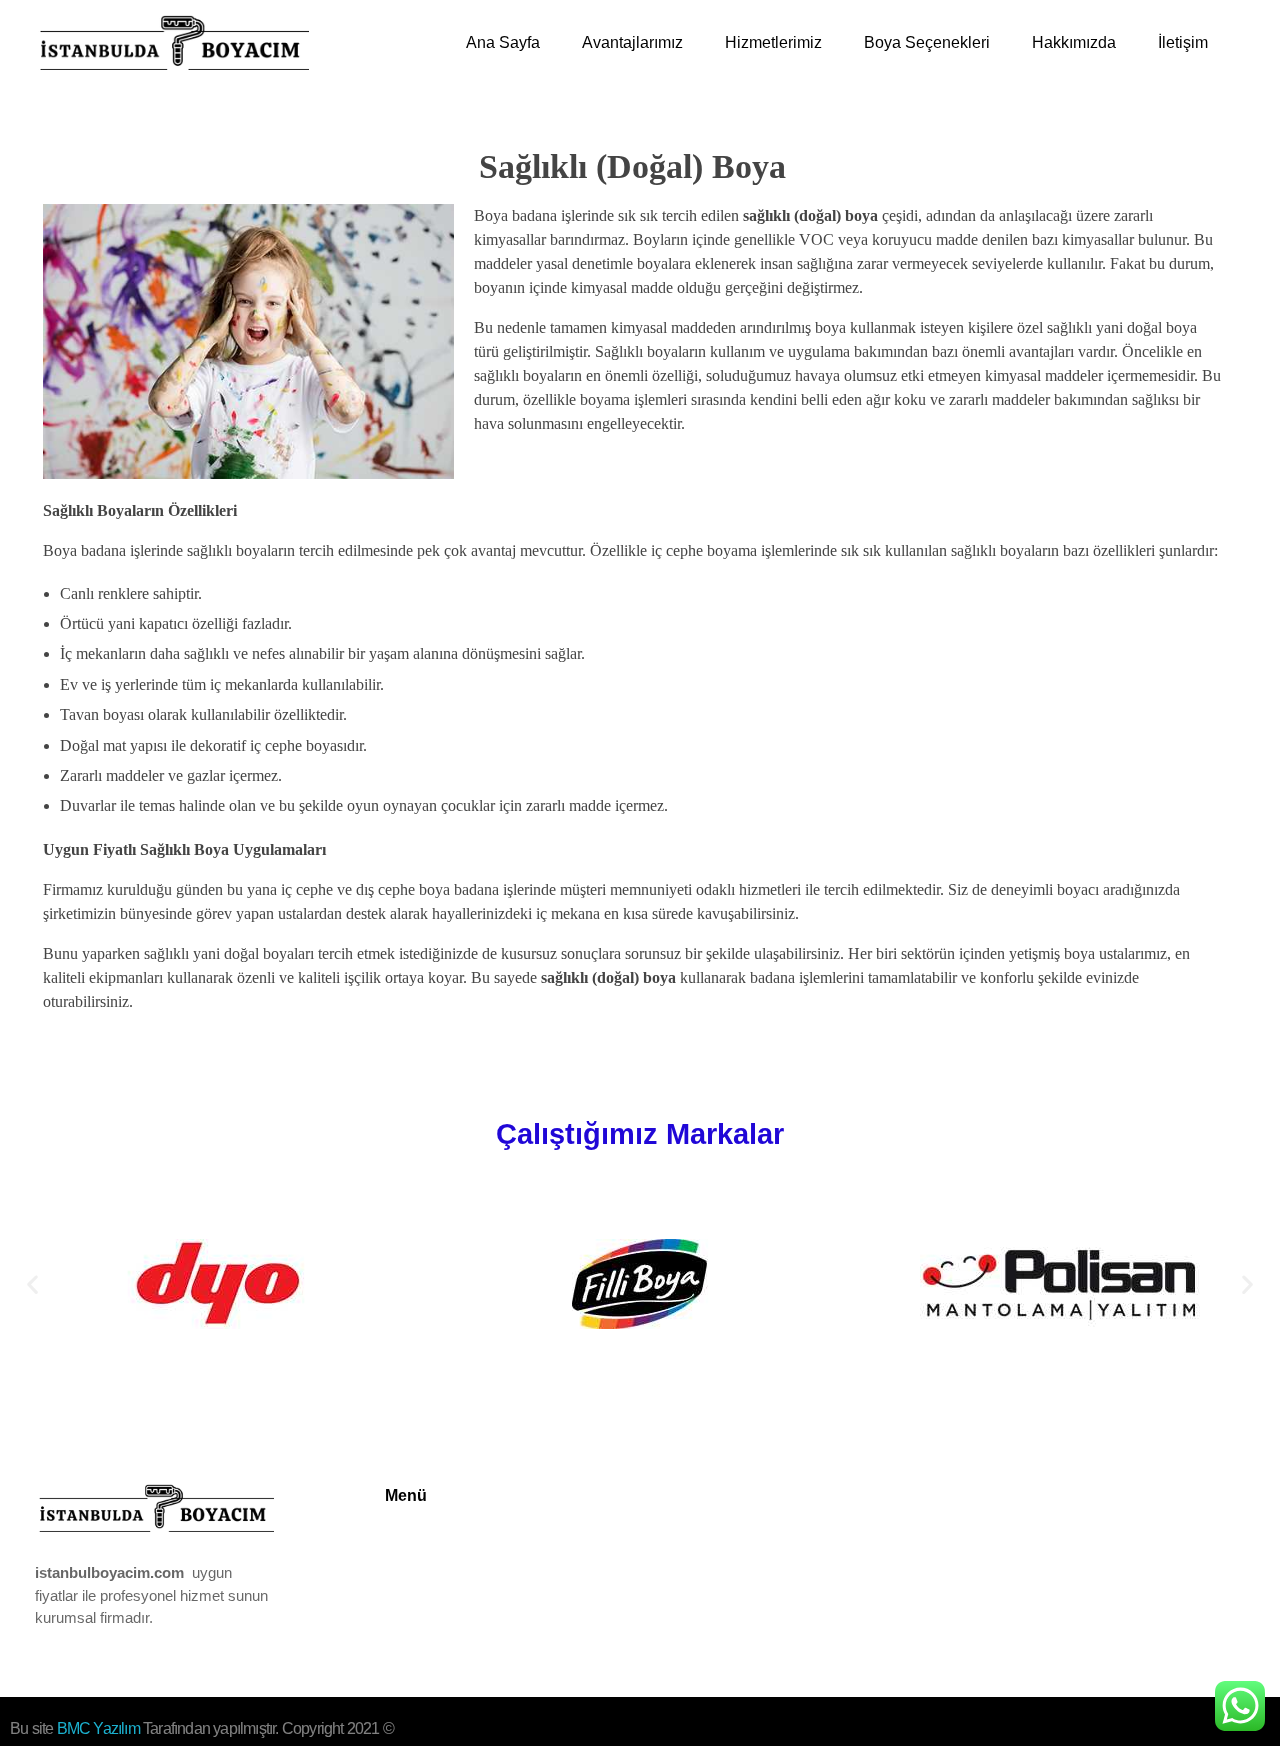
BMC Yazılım (100, 1728)
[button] (32, 1283)
